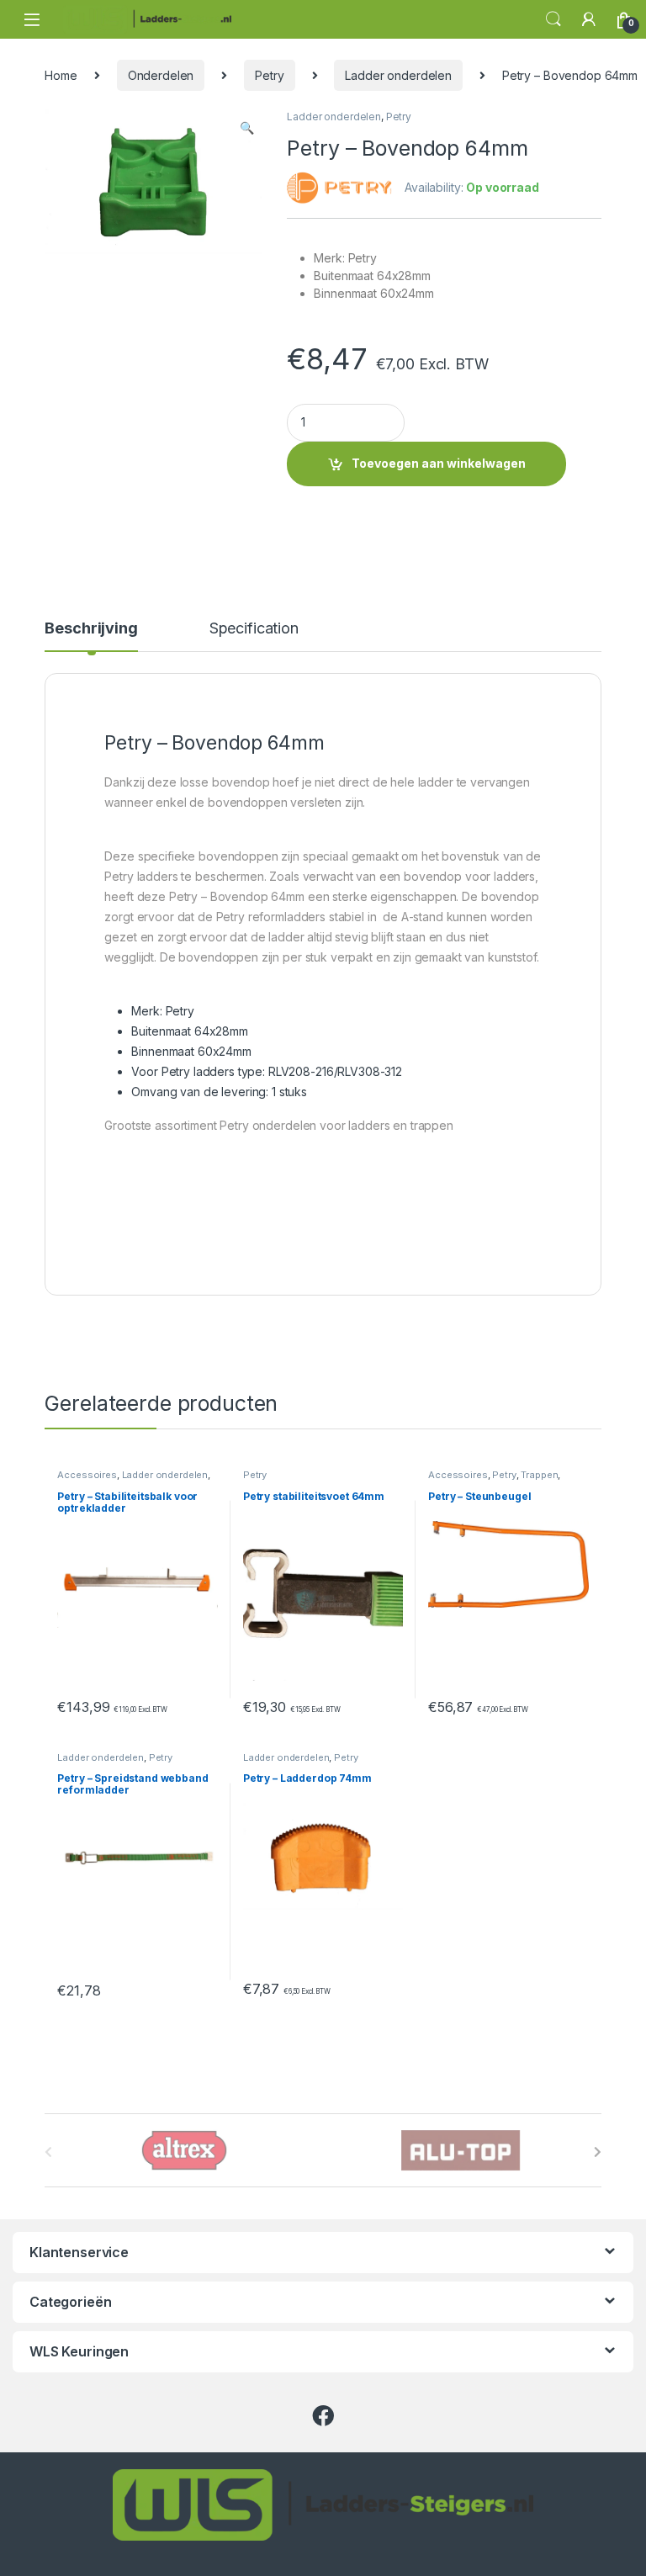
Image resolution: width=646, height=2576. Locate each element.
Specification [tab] (254, 629)
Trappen (539, 1475)
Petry (269, 75)
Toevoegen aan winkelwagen (439, 463)
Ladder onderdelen (398, 75)
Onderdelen (161, 75)
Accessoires (87, 1475)
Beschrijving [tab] (91, 629)
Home (61, 75)
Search (553, 19)
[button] (247, 128)
